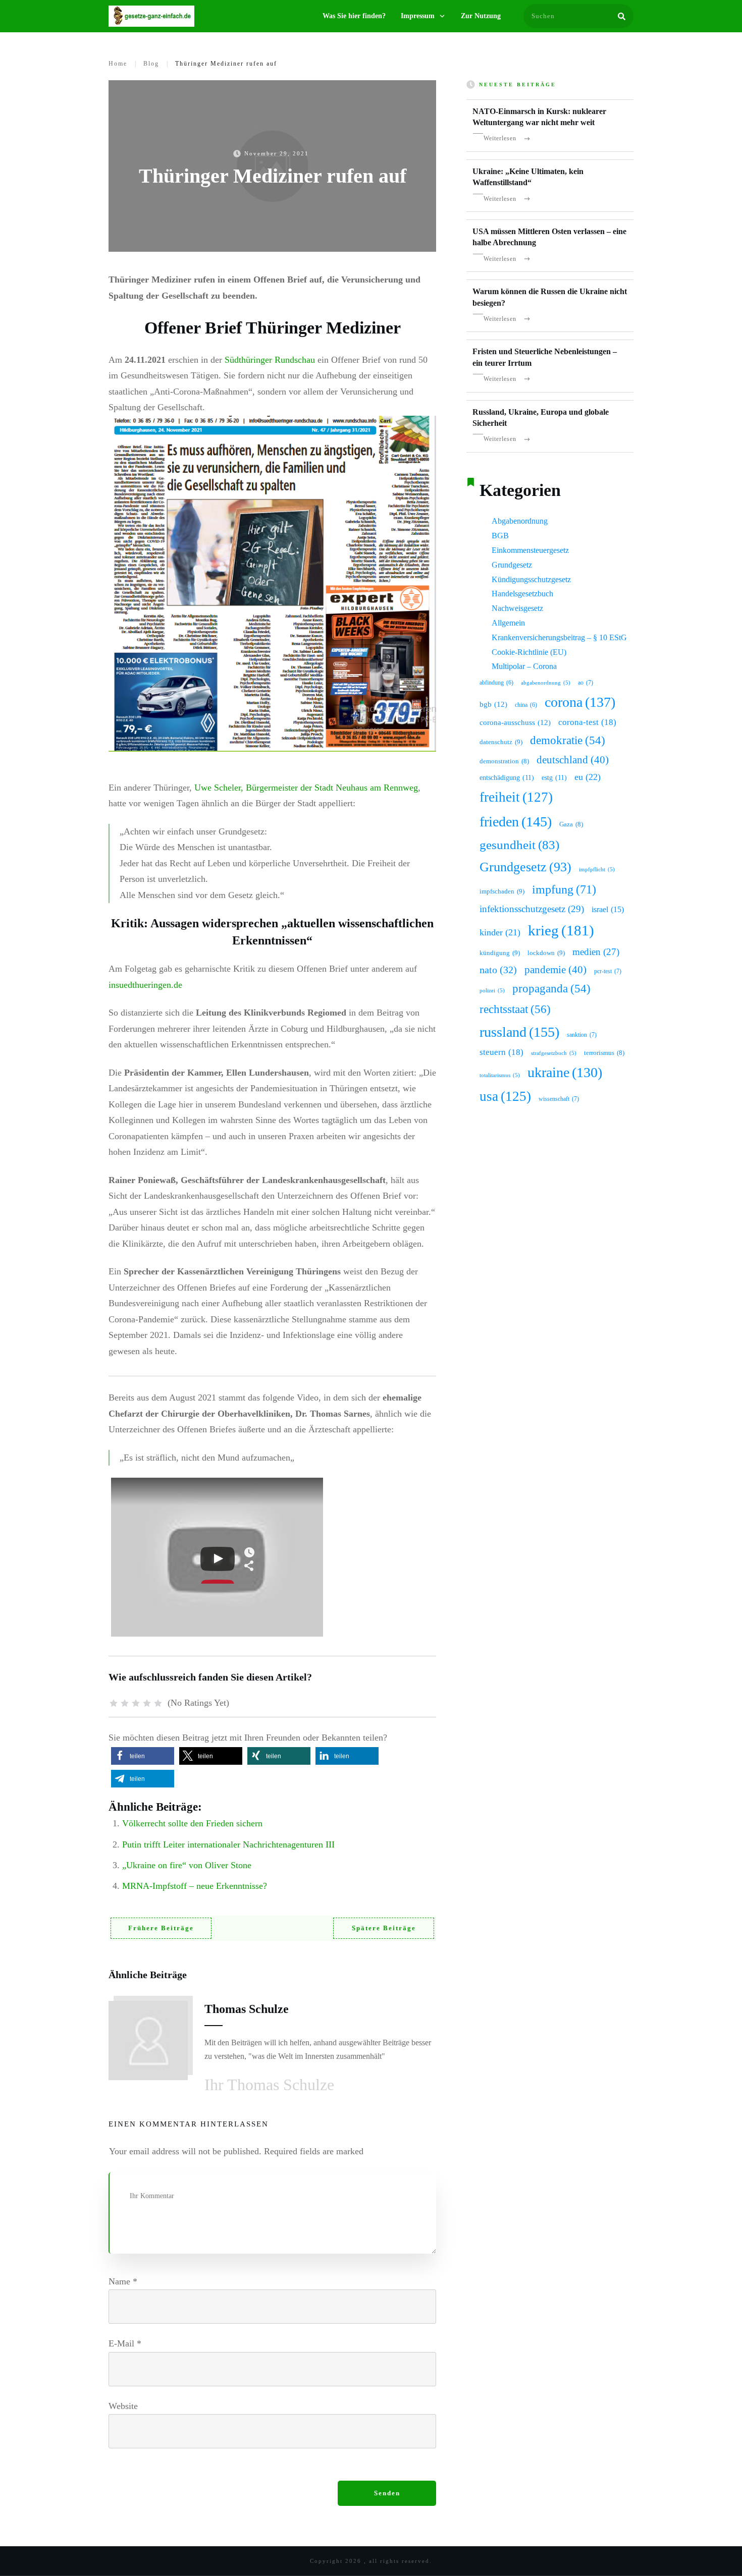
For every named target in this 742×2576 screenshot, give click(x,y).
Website (123, 2406)
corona (580, 702)
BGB (500, 536)
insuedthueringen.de (145, 985)
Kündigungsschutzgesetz (531, 579)
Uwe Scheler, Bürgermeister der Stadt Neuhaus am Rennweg (306, 788)
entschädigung (507, 777)
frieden (516, 822)
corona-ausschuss (515, 722)
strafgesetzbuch (554, 1053)
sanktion (582, 1035)
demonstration (504, 761)
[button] (143, 1756)
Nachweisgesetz (517, 608)
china (526, 705)
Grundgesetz (512, 565)
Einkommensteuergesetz (530, 550)
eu (588, 777)
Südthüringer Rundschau (270, 360)
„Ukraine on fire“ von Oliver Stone (187, 1865)
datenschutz (501, 742)
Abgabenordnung (520, 521)
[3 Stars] (136, 1703)
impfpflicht (597, 870)
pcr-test (608, 971)
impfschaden (502, 891)
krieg (561, 930)
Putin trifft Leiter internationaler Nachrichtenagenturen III (228, 1844)
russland (519, 1032)
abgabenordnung (546, 683)
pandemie (555, 970)
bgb (493, 704)
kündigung (500, 953)
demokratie (568, 740)
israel (608, 909)
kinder (500, 932)
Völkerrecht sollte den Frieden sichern (192, 1823)
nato (498, 970)
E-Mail (125, 2343)
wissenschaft (559, 1099)
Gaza (571, 824)
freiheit (516, 797)
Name (123, 2281)
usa (505, 1096)
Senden (387, 2493)
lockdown (546, 953)
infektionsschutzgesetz (532, 909)
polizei (492, 991)
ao (586, 683)
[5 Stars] (158, 1703)
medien (596, 952)
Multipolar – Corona (524, 666)
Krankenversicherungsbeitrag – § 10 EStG (559, 637)
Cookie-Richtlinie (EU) (529, 652)
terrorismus (604, 1053)
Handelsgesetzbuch (522, 594)
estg (554, 777)
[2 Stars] (125, 1703)
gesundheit (519, 845)
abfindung (496, 683)
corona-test (587, 722)
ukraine (565, 1072)
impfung (564, 889)
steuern (501, 1052)
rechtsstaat (515, 1009)
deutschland (573, 760)
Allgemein (508, 623)
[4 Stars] (147, 1703)
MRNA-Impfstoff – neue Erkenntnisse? (195, 1886)
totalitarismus (500, 1075)
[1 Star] (114, 1703)
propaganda (551, 989)
